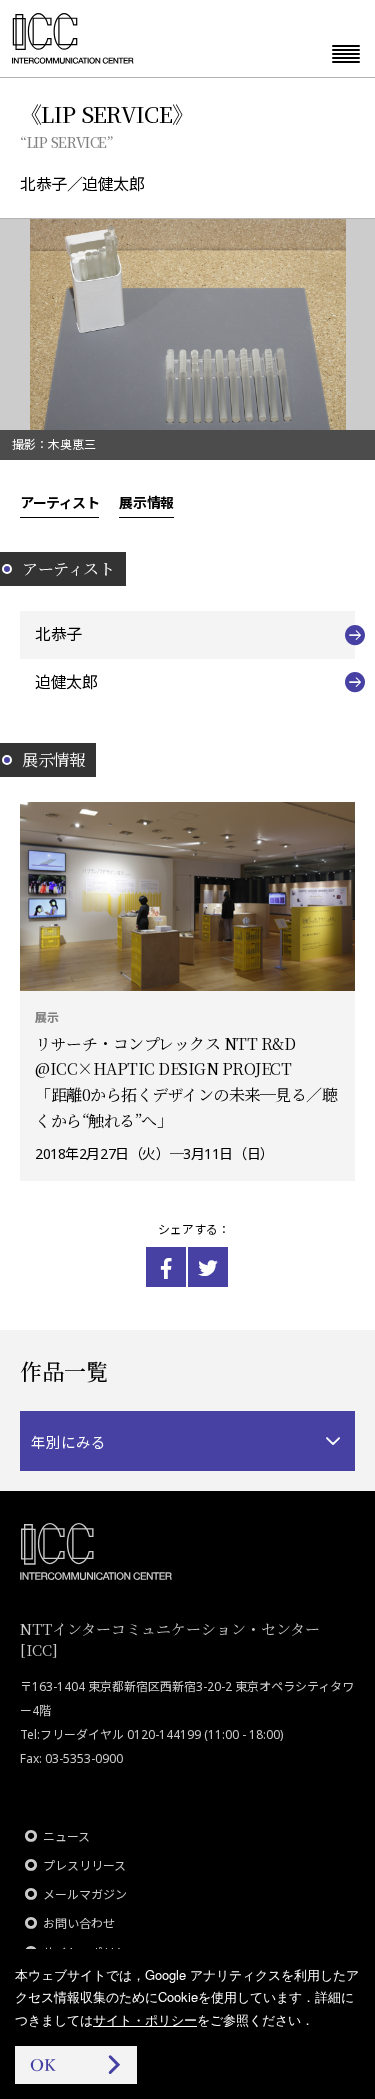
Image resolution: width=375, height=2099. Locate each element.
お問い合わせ (79, 1923)
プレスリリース (84, 1865)
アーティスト (59, 502)
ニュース (66, 1836)
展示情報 (146, 502)
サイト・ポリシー (145, 2019)
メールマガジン (85, 1894)
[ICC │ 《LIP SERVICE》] (166, 1267)
